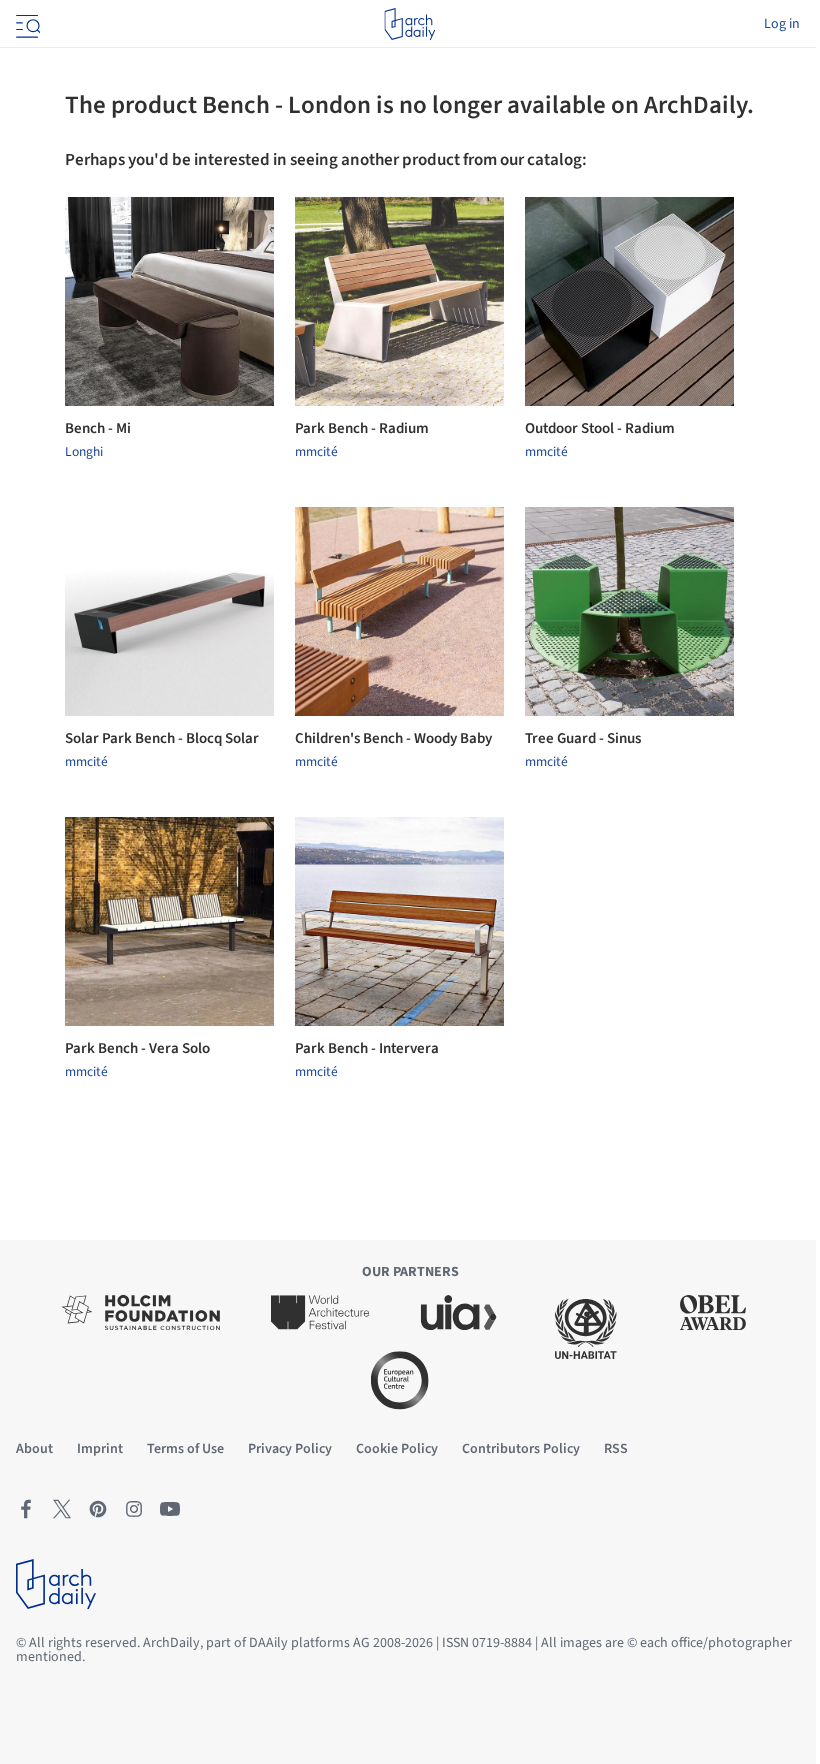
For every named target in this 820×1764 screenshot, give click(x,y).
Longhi (84, 452)
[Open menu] (26, 24)
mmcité (316, 452)
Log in (782, 24)
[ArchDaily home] (409, 24)
